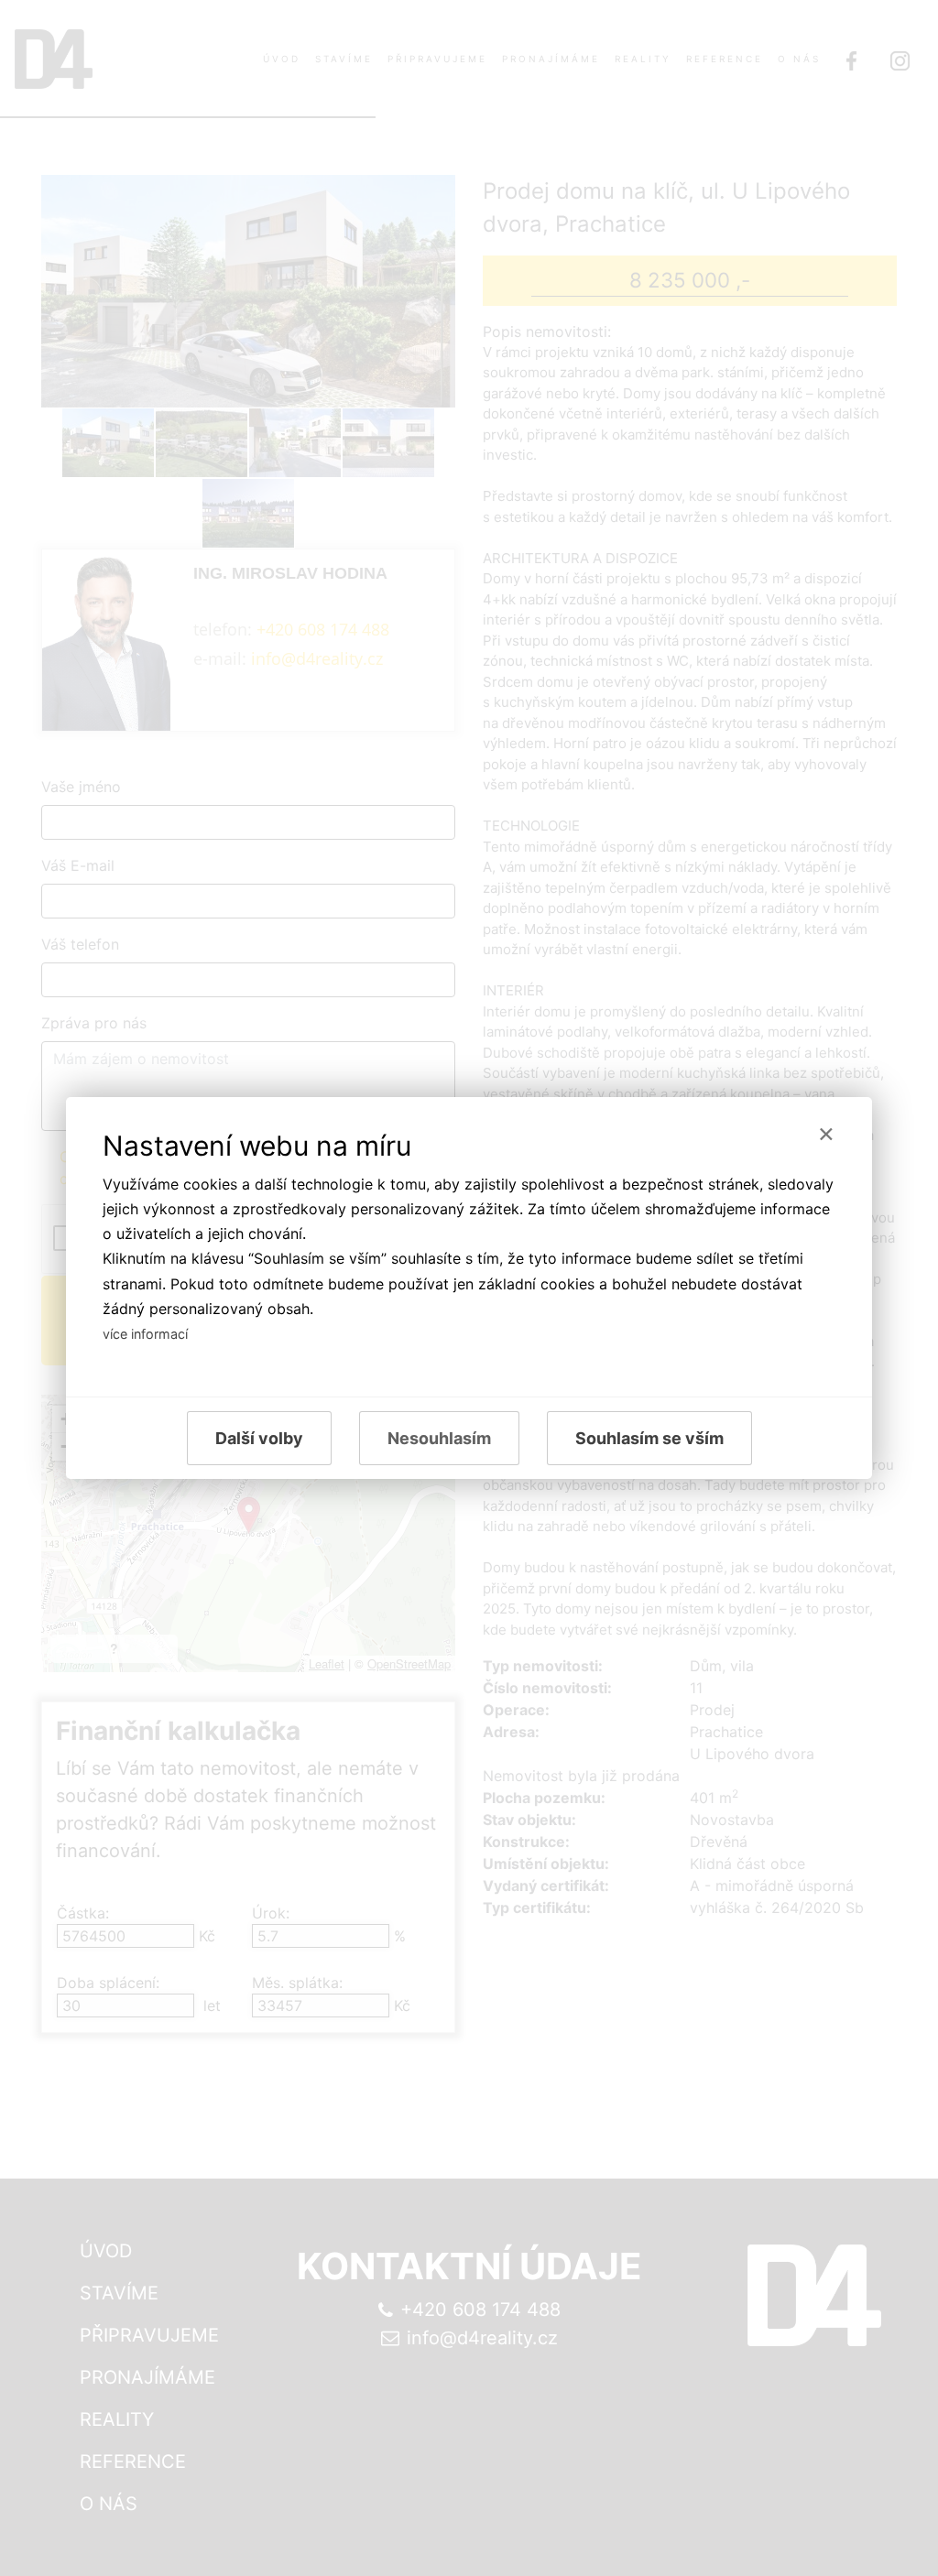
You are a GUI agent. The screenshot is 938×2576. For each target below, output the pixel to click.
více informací (145, 1334)
